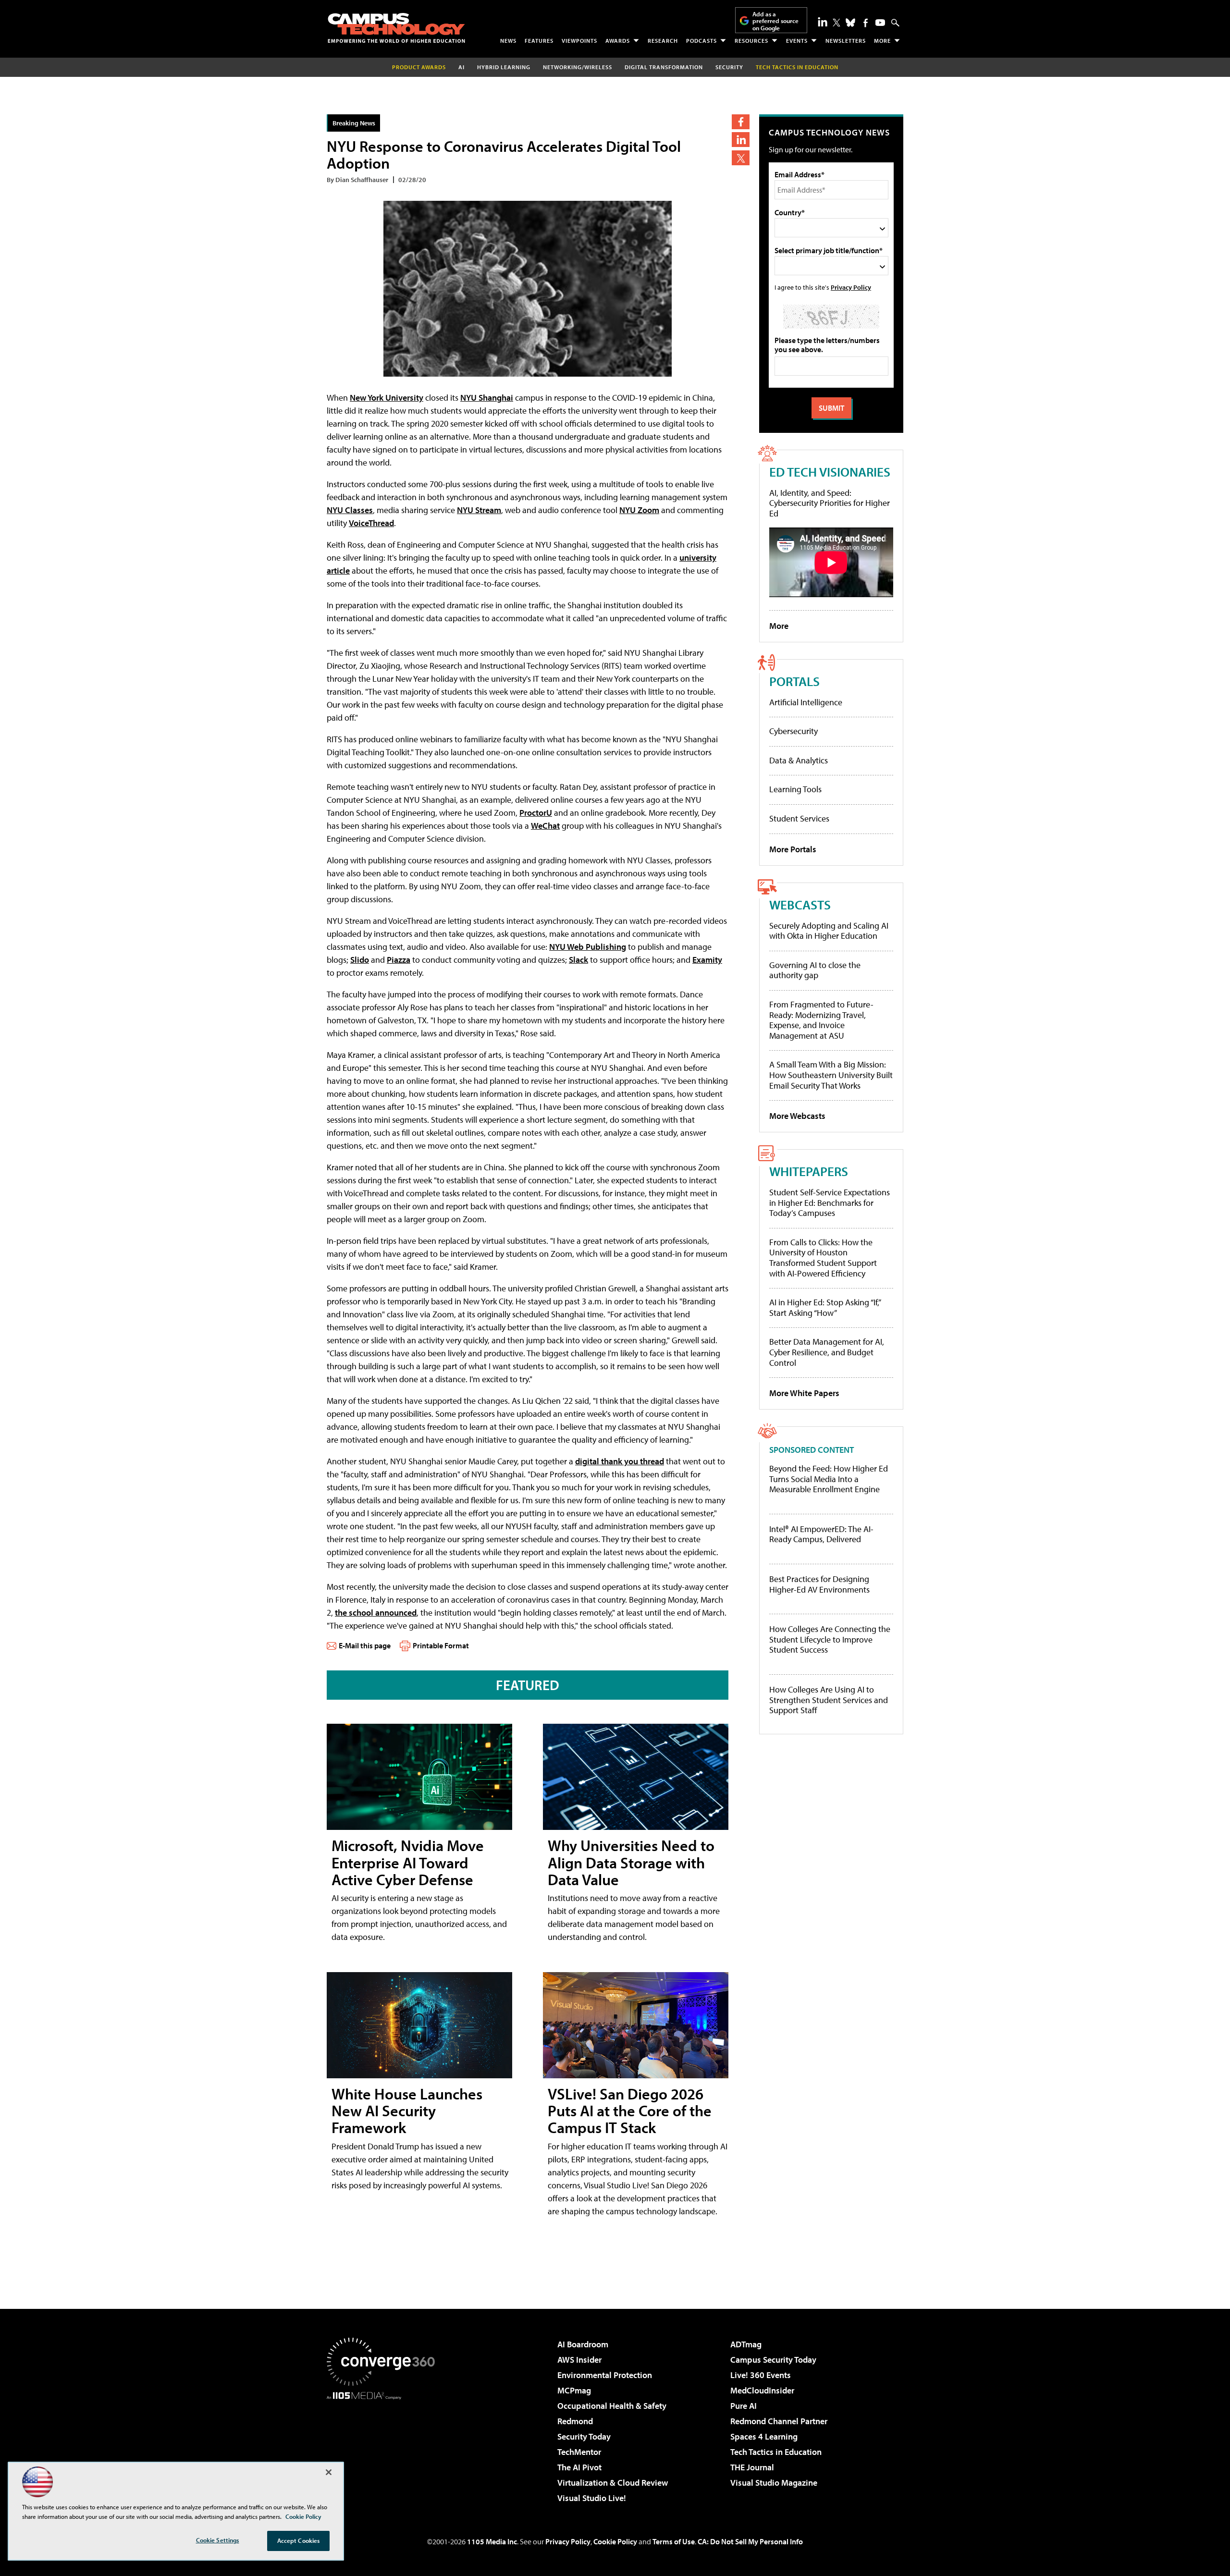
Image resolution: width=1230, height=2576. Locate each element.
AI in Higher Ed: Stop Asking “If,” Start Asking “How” (825, 1307)
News (508, 41)
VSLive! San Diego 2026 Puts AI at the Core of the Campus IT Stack (630, 2110)
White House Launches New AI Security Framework (407, 2110)
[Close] (329, 2472)
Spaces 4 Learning (764, 2436)
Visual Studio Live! (592, 2498)
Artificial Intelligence (806, 702)
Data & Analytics (799, 760)
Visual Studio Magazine (774, 2483)
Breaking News (354, 123)
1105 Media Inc (492, 2541)
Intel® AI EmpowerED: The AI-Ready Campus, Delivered (821, 1534)
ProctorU (536, 813)
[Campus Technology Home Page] (396, 28)
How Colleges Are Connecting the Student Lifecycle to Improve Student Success (830, 1639)
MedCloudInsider (762, 2390)
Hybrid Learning (504, 67)
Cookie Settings (218, 2540)
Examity (707, 960)
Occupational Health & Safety (612, 2406)
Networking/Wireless (578, 67)
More (882, 41)
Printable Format (441, 1645)
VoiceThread (371, 523)
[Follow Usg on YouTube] (880, 23)
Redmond (575, 2421)
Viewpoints (579, 41)
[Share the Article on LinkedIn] (741, 140)
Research (663, 41)
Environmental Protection (605, 2375)
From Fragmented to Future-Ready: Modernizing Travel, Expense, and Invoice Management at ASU (821, 1020)
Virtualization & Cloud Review (613, 2483)
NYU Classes (350, 510)
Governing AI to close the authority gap (815, 970)
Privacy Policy (851, 287)
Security (729, 67)
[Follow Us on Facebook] (866, 23)
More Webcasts (797, 1116)
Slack (578, 960)
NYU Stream (479, 510)
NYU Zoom (639, 510)
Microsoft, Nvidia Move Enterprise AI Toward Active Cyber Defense (408, 1862)
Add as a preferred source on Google (775, 21)
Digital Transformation (664, 67)
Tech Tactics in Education (776, 2452)
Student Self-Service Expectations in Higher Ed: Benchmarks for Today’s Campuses (830, 1202)
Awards (618, 41)
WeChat (545, 826)
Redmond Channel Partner (779, 2421)
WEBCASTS (800, 904)
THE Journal (752, 2467)
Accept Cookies (299, 2540)
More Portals (793, 849)
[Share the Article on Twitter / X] (741, 158)
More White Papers (804, 1393)
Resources (751, 41)
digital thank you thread (620, 1461)
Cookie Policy (615, 2541)
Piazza (399, 960)
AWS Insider (579, 2360)
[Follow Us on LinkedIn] (823, 22)
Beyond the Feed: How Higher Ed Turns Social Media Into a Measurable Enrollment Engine (829, 1479)
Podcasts (701, 41)
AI (461, 67)
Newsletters (846, 41)
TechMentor (579, 2452)
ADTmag (746, 2344)
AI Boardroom (583, 2344)
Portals (794, 681)
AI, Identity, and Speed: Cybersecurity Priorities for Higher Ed (830, 503)
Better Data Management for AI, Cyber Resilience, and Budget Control (827, 1352)
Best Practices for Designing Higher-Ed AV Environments (819, 1584)
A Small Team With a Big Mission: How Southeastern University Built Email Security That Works (831, 1075)
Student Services (799, 818)
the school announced (376, 1613)
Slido (360, 960)
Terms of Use (674, 2541)
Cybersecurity (793, 731)
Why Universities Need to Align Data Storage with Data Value (631, 1862)
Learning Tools (795, 789)
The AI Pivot (579, 2467)
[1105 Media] (384, 2449)
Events (797, 41)
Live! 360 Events (761, 2375)
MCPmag (574, 2390)
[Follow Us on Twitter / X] (836, 23)
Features (539, 41)
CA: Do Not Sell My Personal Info (750, 2541)
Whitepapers (809, 1171)
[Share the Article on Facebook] (741, 122)
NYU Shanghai (487, 398)
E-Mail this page (365, 1645)
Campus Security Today (773, 2360)
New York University (387, 398)
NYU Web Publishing (588, 947)
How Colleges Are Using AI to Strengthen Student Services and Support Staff (829, 1700)
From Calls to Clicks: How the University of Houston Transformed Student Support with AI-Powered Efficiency (823, 1258)
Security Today (584, 2436)
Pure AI (744, 2406)
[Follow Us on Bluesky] (850, 23)
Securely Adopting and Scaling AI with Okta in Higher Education (829, 931)
